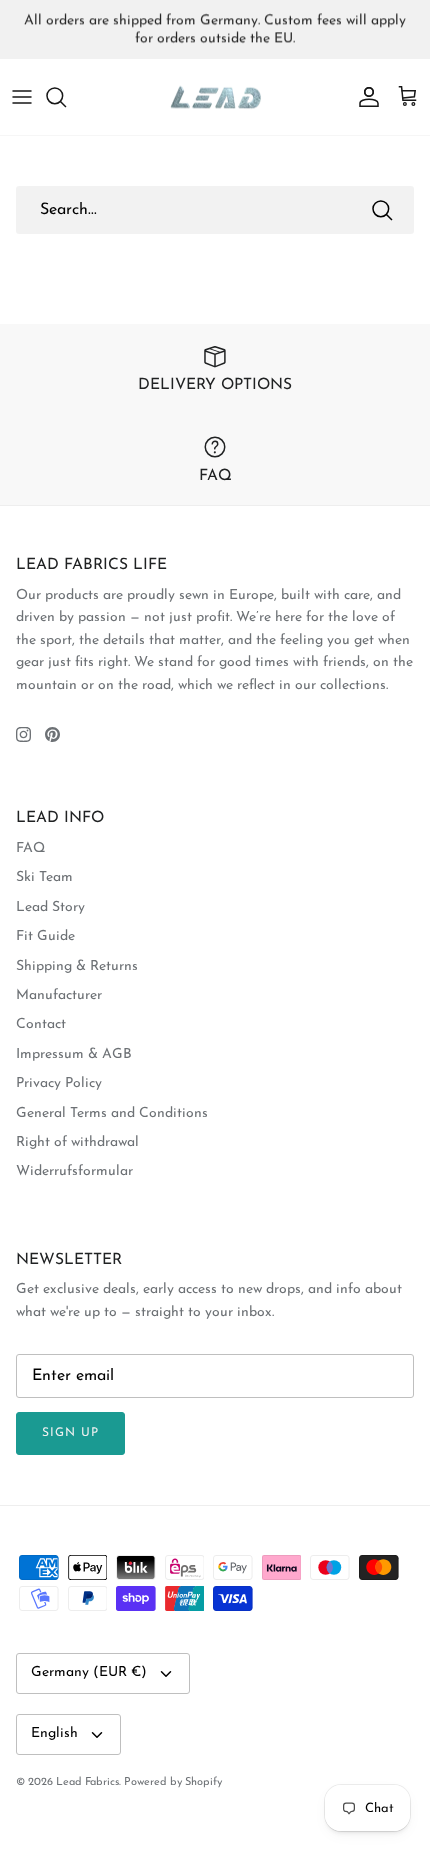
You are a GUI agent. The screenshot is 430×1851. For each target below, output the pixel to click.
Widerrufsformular (74, 1171)
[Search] (66, 97)
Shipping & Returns (77, 966)
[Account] (364, 97)
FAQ (30, 848)
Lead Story (50, 907)
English (54, 1733)
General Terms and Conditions (112, 1113)
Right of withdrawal (77, 1142)
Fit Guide (45, 936)
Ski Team (44, 877)
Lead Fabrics (87, 1782)
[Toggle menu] (22, 97)
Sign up (70, 1433)
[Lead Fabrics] (215, 97)
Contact (41, 1024)
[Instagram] (23, 734)
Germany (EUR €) (89, 1672)
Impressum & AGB (74, 1054)
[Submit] (382, 210)
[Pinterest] (52, 734)
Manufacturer (59, 995)
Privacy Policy (59, 1083)
